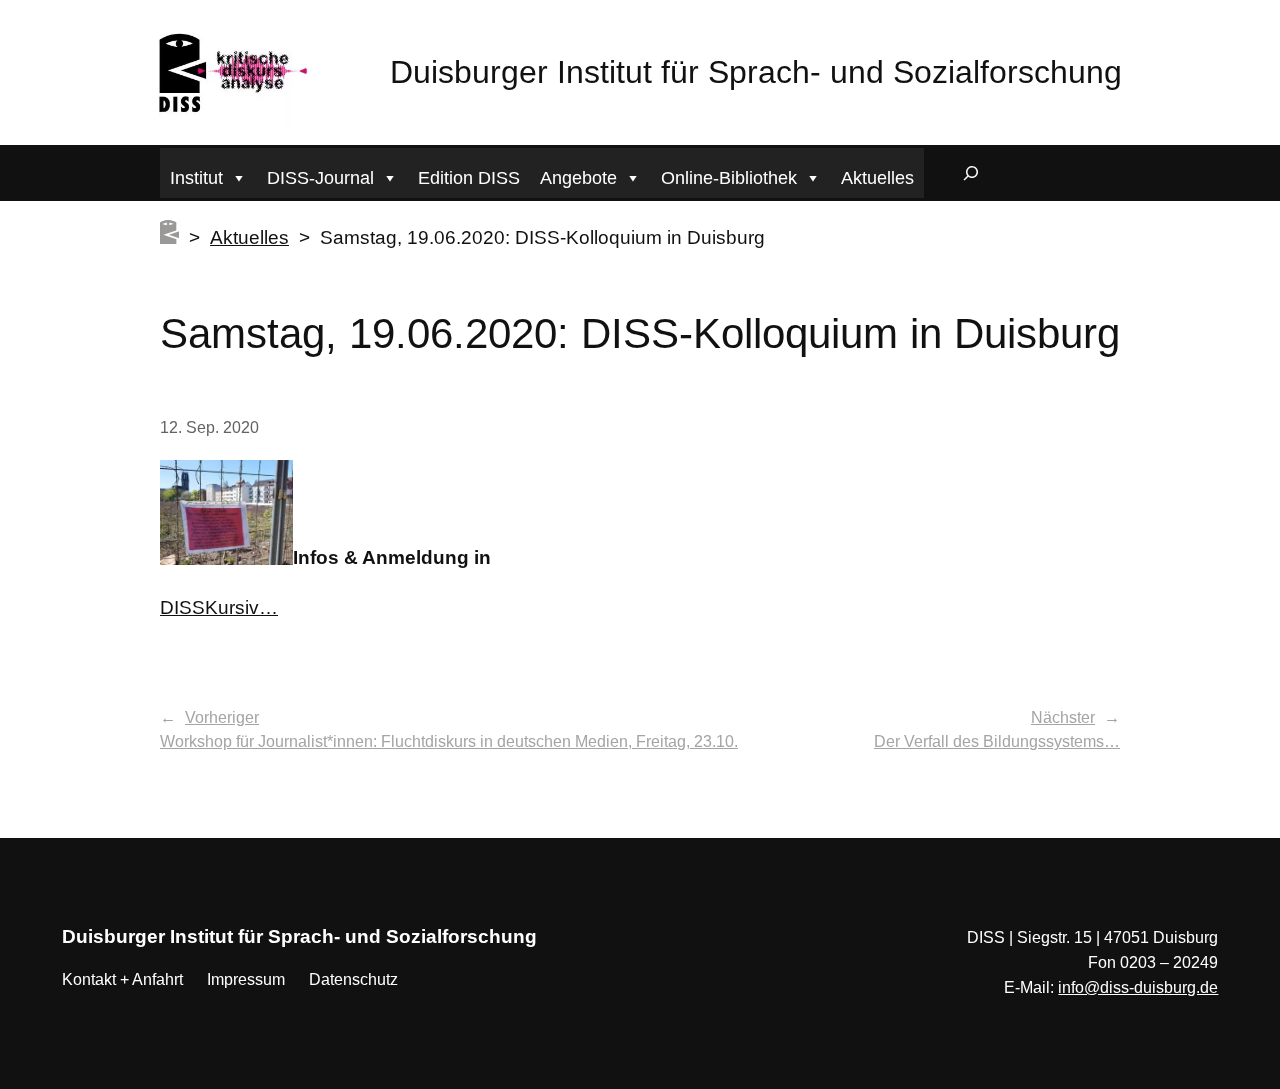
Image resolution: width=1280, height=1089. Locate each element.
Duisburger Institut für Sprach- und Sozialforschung (756, 72)
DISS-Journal (320, 178)
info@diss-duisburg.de (1138, 987)
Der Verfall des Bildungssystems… (997, 741)
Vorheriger (222, 717)
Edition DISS (469, 178)
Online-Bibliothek (729, 178)
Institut (196, 178)
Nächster (1063, 717)
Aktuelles (877, 178)
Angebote (578, 178)
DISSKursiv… (219, 607)
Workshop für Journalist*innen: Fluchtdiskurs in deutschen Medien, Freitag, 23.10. (449, 741)
